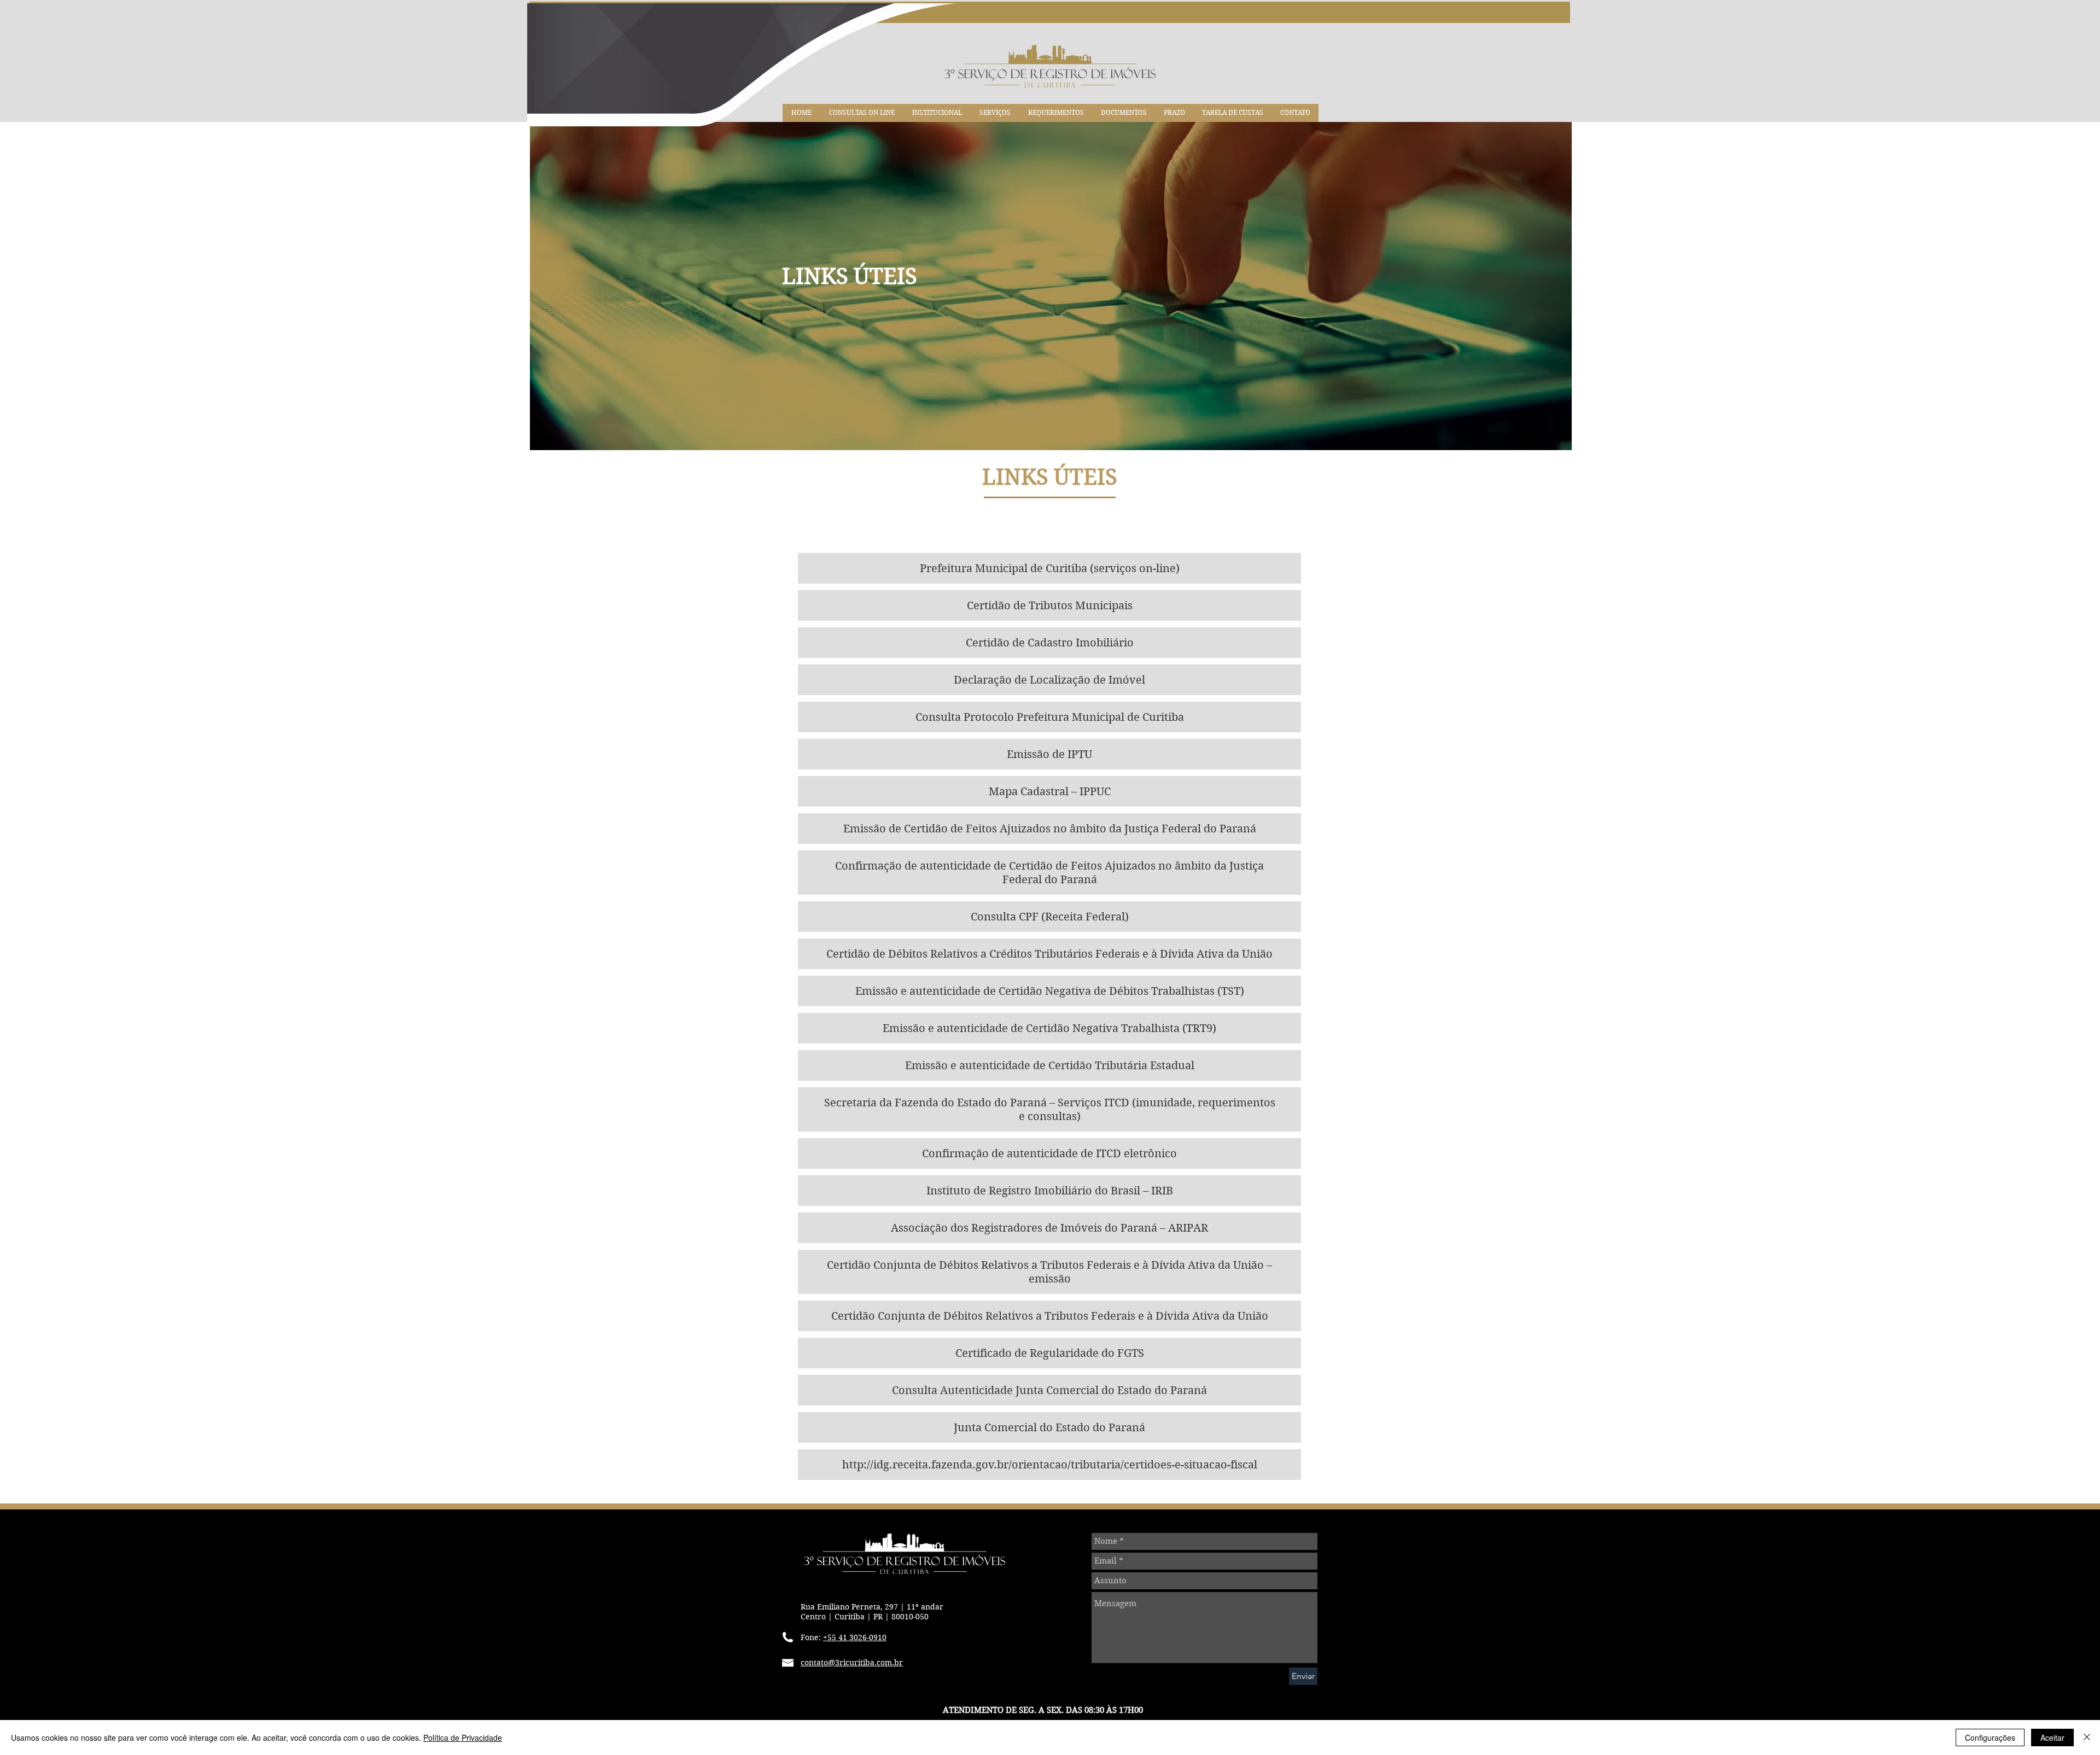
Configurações (1990, 1737)
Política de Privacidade (463, 1737)
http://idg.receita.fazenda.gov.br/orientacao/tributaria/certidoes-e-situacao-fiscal (1050, 1465)
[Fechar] (2087, 1737)
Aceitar (2052, 1737)
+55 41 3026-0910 (855, 1637)
